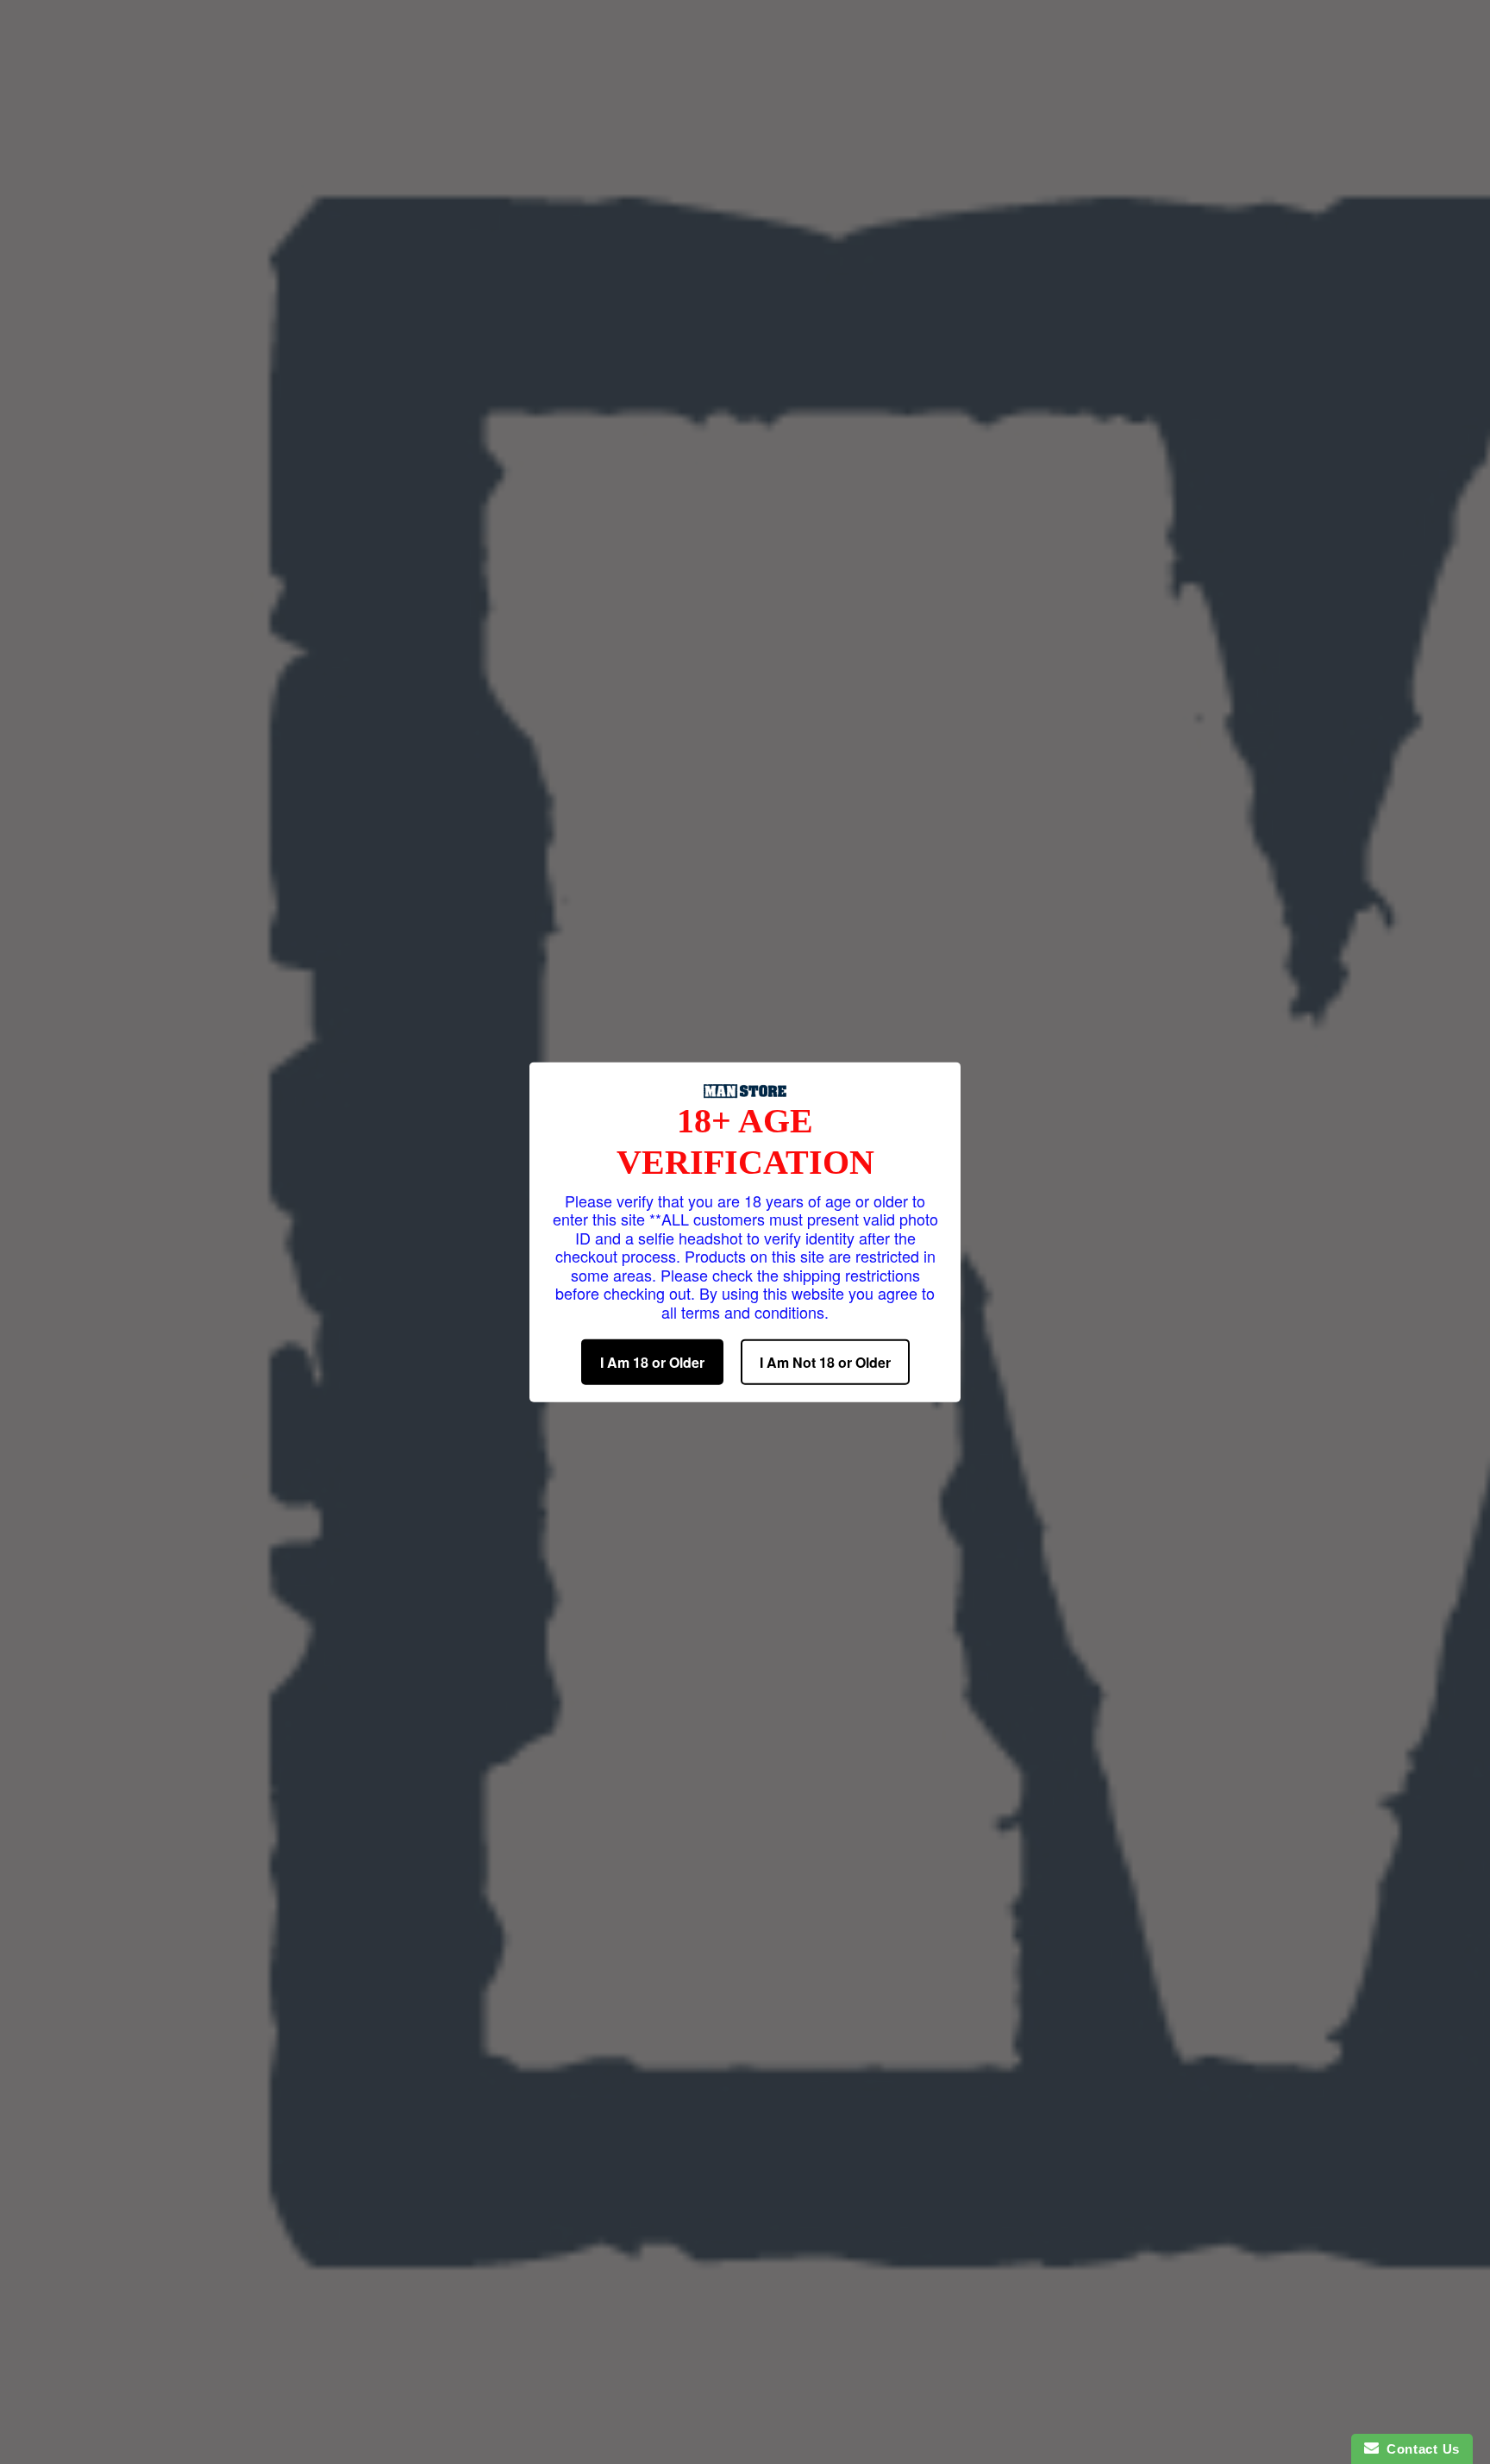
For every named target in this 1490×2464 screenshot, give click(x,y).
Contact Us (1419, 2449)
